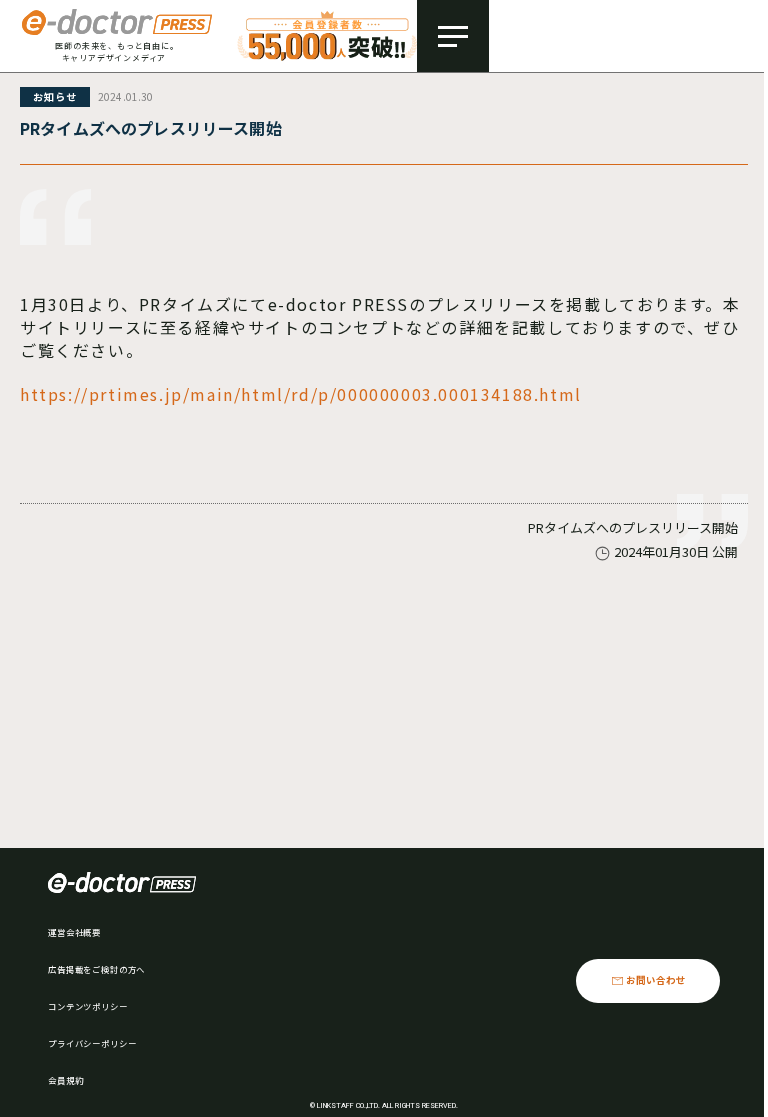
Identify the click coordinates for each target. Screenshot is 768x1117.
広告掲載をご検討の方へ (96, 969)
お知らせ (55, 96)
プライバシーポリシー (92, 1043)
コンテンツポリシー (88, 1006)
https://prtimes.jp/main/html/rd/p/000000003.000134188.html (301, 394)
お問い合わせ (656, 980)
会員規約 (65, 1080)
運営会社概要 (74, 932)
